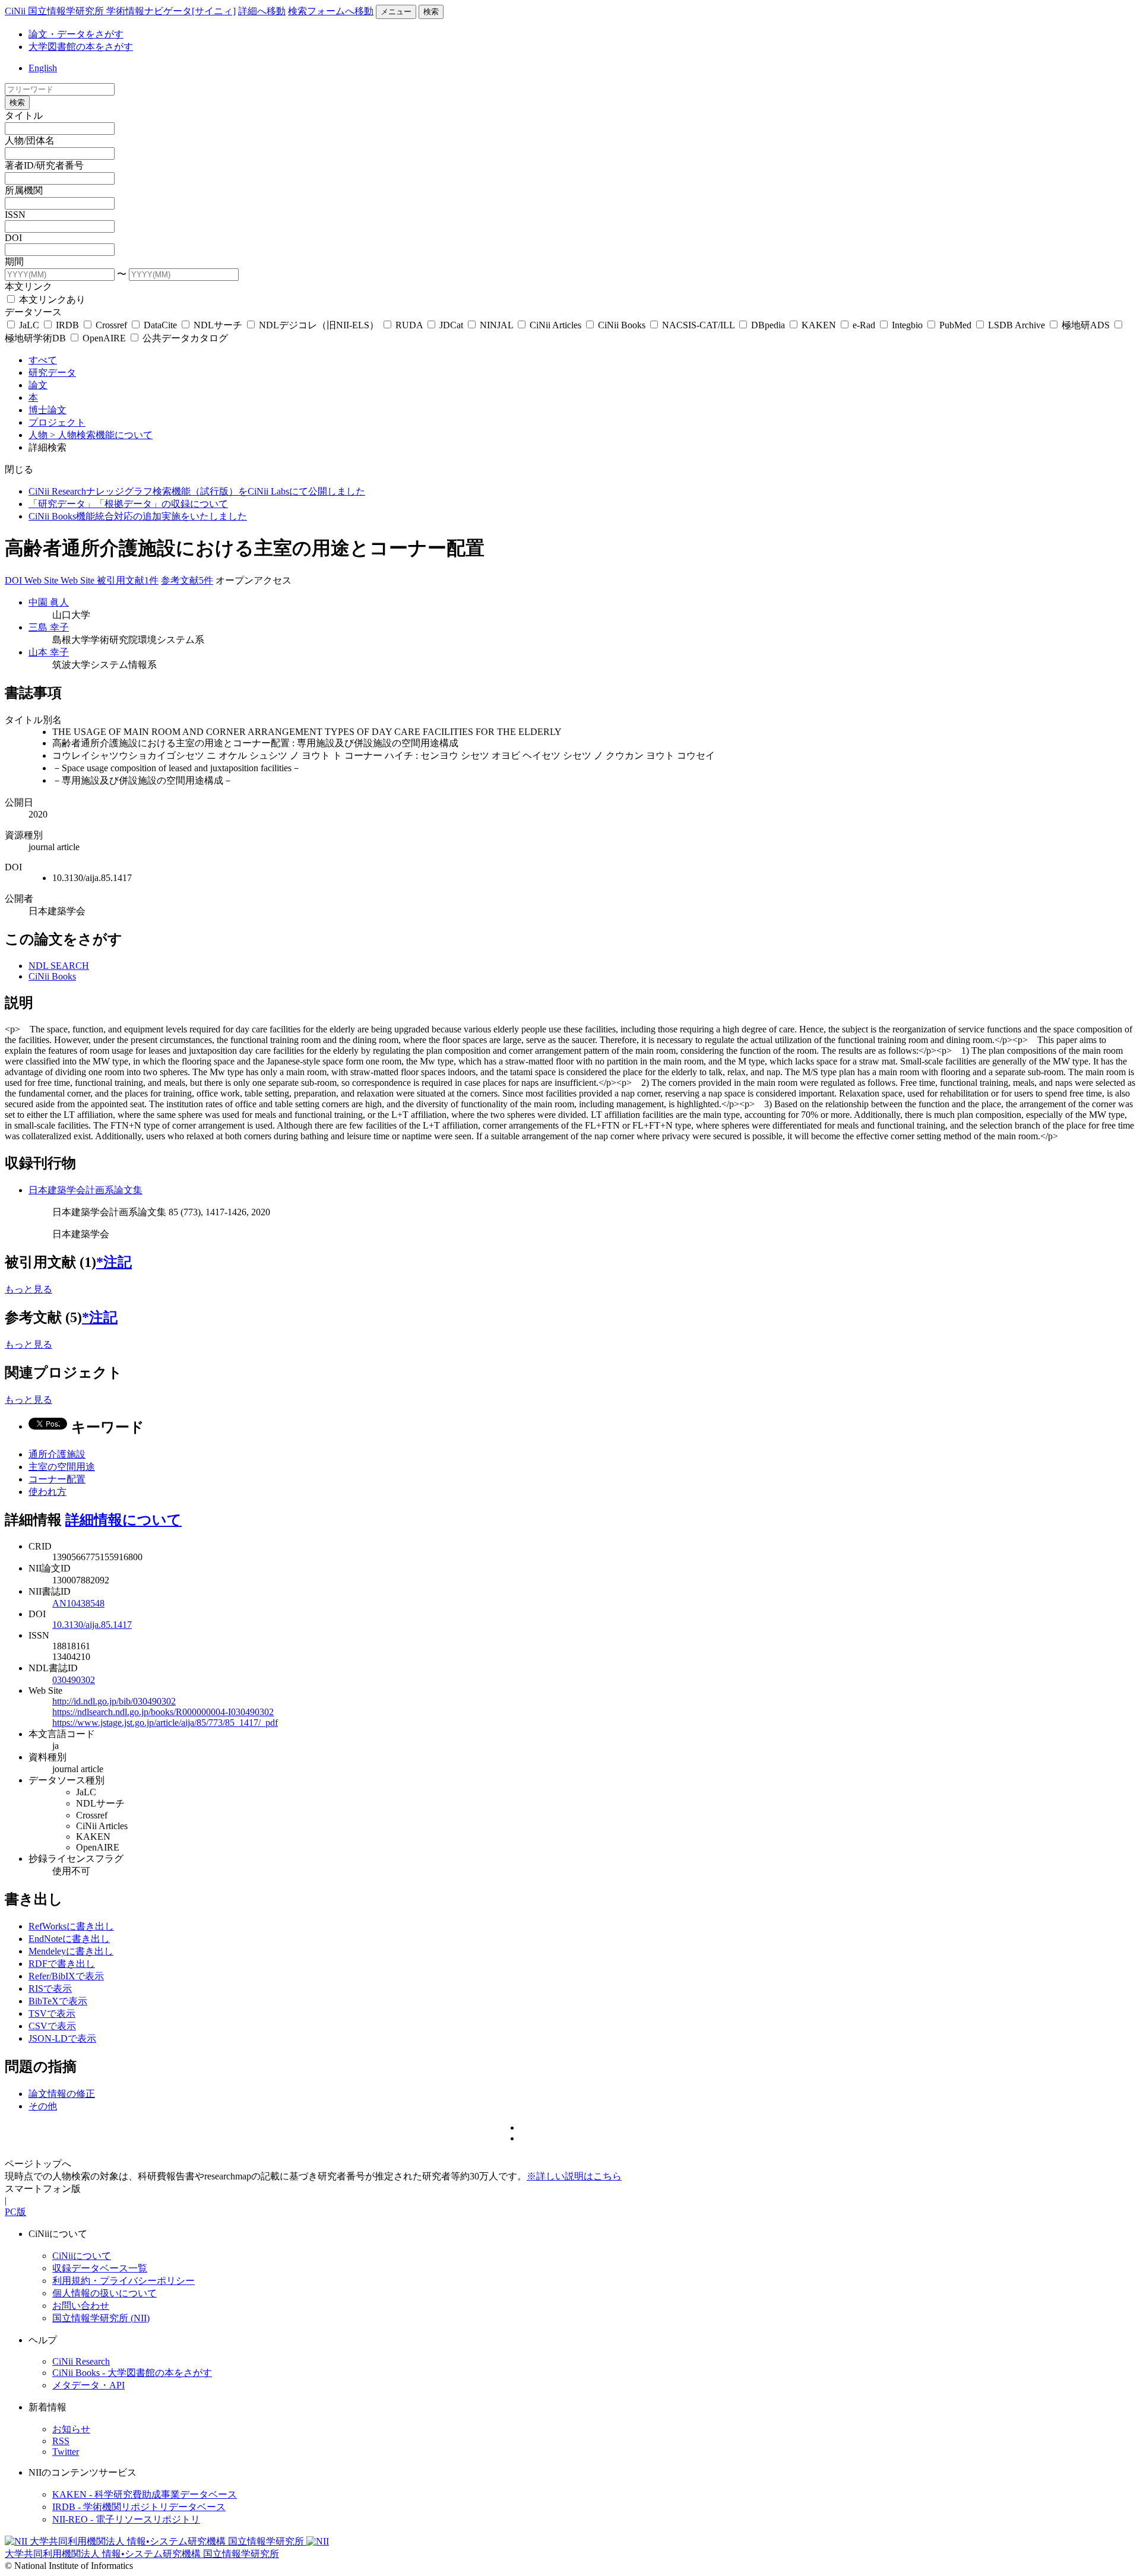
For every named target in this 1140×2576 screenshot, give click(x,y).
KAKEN (819, 325)
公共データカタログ (184, 338)
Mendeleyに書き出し (71, 1951)
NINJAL (496, 325)
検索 (431, 12)
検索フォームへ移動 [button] (331, 11)
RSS (61, 2441)
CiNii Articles (555, 325)
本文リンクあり (51, 300)
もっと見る (28, 1289)
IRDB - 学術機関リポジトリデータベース (139, 2507)
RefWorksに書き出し (71, 1926)
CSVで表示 (52, 2026)
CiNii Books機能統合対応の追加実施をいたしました (138, 516)
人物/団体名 (30, 140)
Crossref (111, 325)
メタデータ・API (88, 2385)
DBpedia (768, 325)
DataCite (160, 325)
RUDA (409, 325)
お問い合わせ (81, 2306)
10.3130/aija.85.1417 (92, 1625)
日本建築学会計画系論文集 (85, 1190)
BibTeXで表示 (58, 2001)
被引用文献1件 (128, 580)
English (43, 68)
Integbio (907, 325)
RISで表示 (50, 1989)
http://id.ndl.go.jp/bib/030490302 (114, 1701)
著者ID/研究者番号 (44, 165)
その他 (43, 2106)
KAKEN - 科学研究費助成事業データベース (145, 2494)
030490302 (74, 1680)
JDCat (451, 325)
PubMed (955, 325)
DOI (13, 238)
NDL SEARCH (59, 966)
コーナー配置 (57, 1479)
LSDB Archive (1016, 325)
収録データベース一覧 (100, 2268)
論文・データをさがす (76, 34)
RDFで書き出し (62, 1964)
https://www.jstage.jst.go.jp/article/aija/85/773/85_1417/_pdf (165, 1723)
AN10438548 (78, 1603)
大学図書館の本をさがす (81, 47)
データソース (33, 312)
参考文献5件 (187, 580)
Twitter (66, 2452)
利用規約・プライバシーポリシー (123, 2281)
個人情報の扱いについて (104, 2293)
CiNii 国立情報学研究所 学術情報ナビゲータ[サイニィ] (120, 11)
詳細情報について (123, 1520)
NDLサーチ (218, 325)
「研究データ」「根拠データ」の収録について (128, 504)
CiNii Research (81, 2361)
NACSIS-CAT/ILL (698, 325)
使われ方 (47, 1492)
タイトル (24, 115)
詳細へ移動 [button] (262, 11)
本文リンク (28, 286)
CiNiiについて (82, 2256)
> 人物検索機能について (101, 435)
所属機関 (24, 190)
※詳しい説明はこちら (574, 2176)
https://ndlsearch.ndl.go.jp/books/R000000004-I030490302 (163, 1712)
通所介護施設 (57, 1454)
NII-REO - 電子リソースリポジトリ (126, 2519)
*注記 (114, 1262)
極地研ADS (1086, 325)
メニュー (396, 12)
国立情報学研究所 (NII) (101, 2318)
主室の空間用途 (62, 1467)
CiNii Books (622, 325)
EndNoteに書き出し (69, 1939)
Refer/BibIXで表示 (66, 1976)
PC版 (15, 2212)
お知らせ (71, 2429)
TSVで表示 (52, 2013)
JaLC (29, 325)
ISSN (15, 215)
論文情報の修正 (62, 2094)
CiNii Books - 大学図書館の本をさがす (132, 2373)
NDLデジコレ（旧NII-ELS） (319, 325)
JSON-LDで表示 (62, 2038)
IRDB (67, 325)
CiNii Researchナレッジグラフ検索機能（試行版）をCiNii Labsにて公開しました (197, 491)
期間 (14, 262)
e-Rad (864, 325)
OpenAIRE (104, 338)
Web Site (42, 580)
